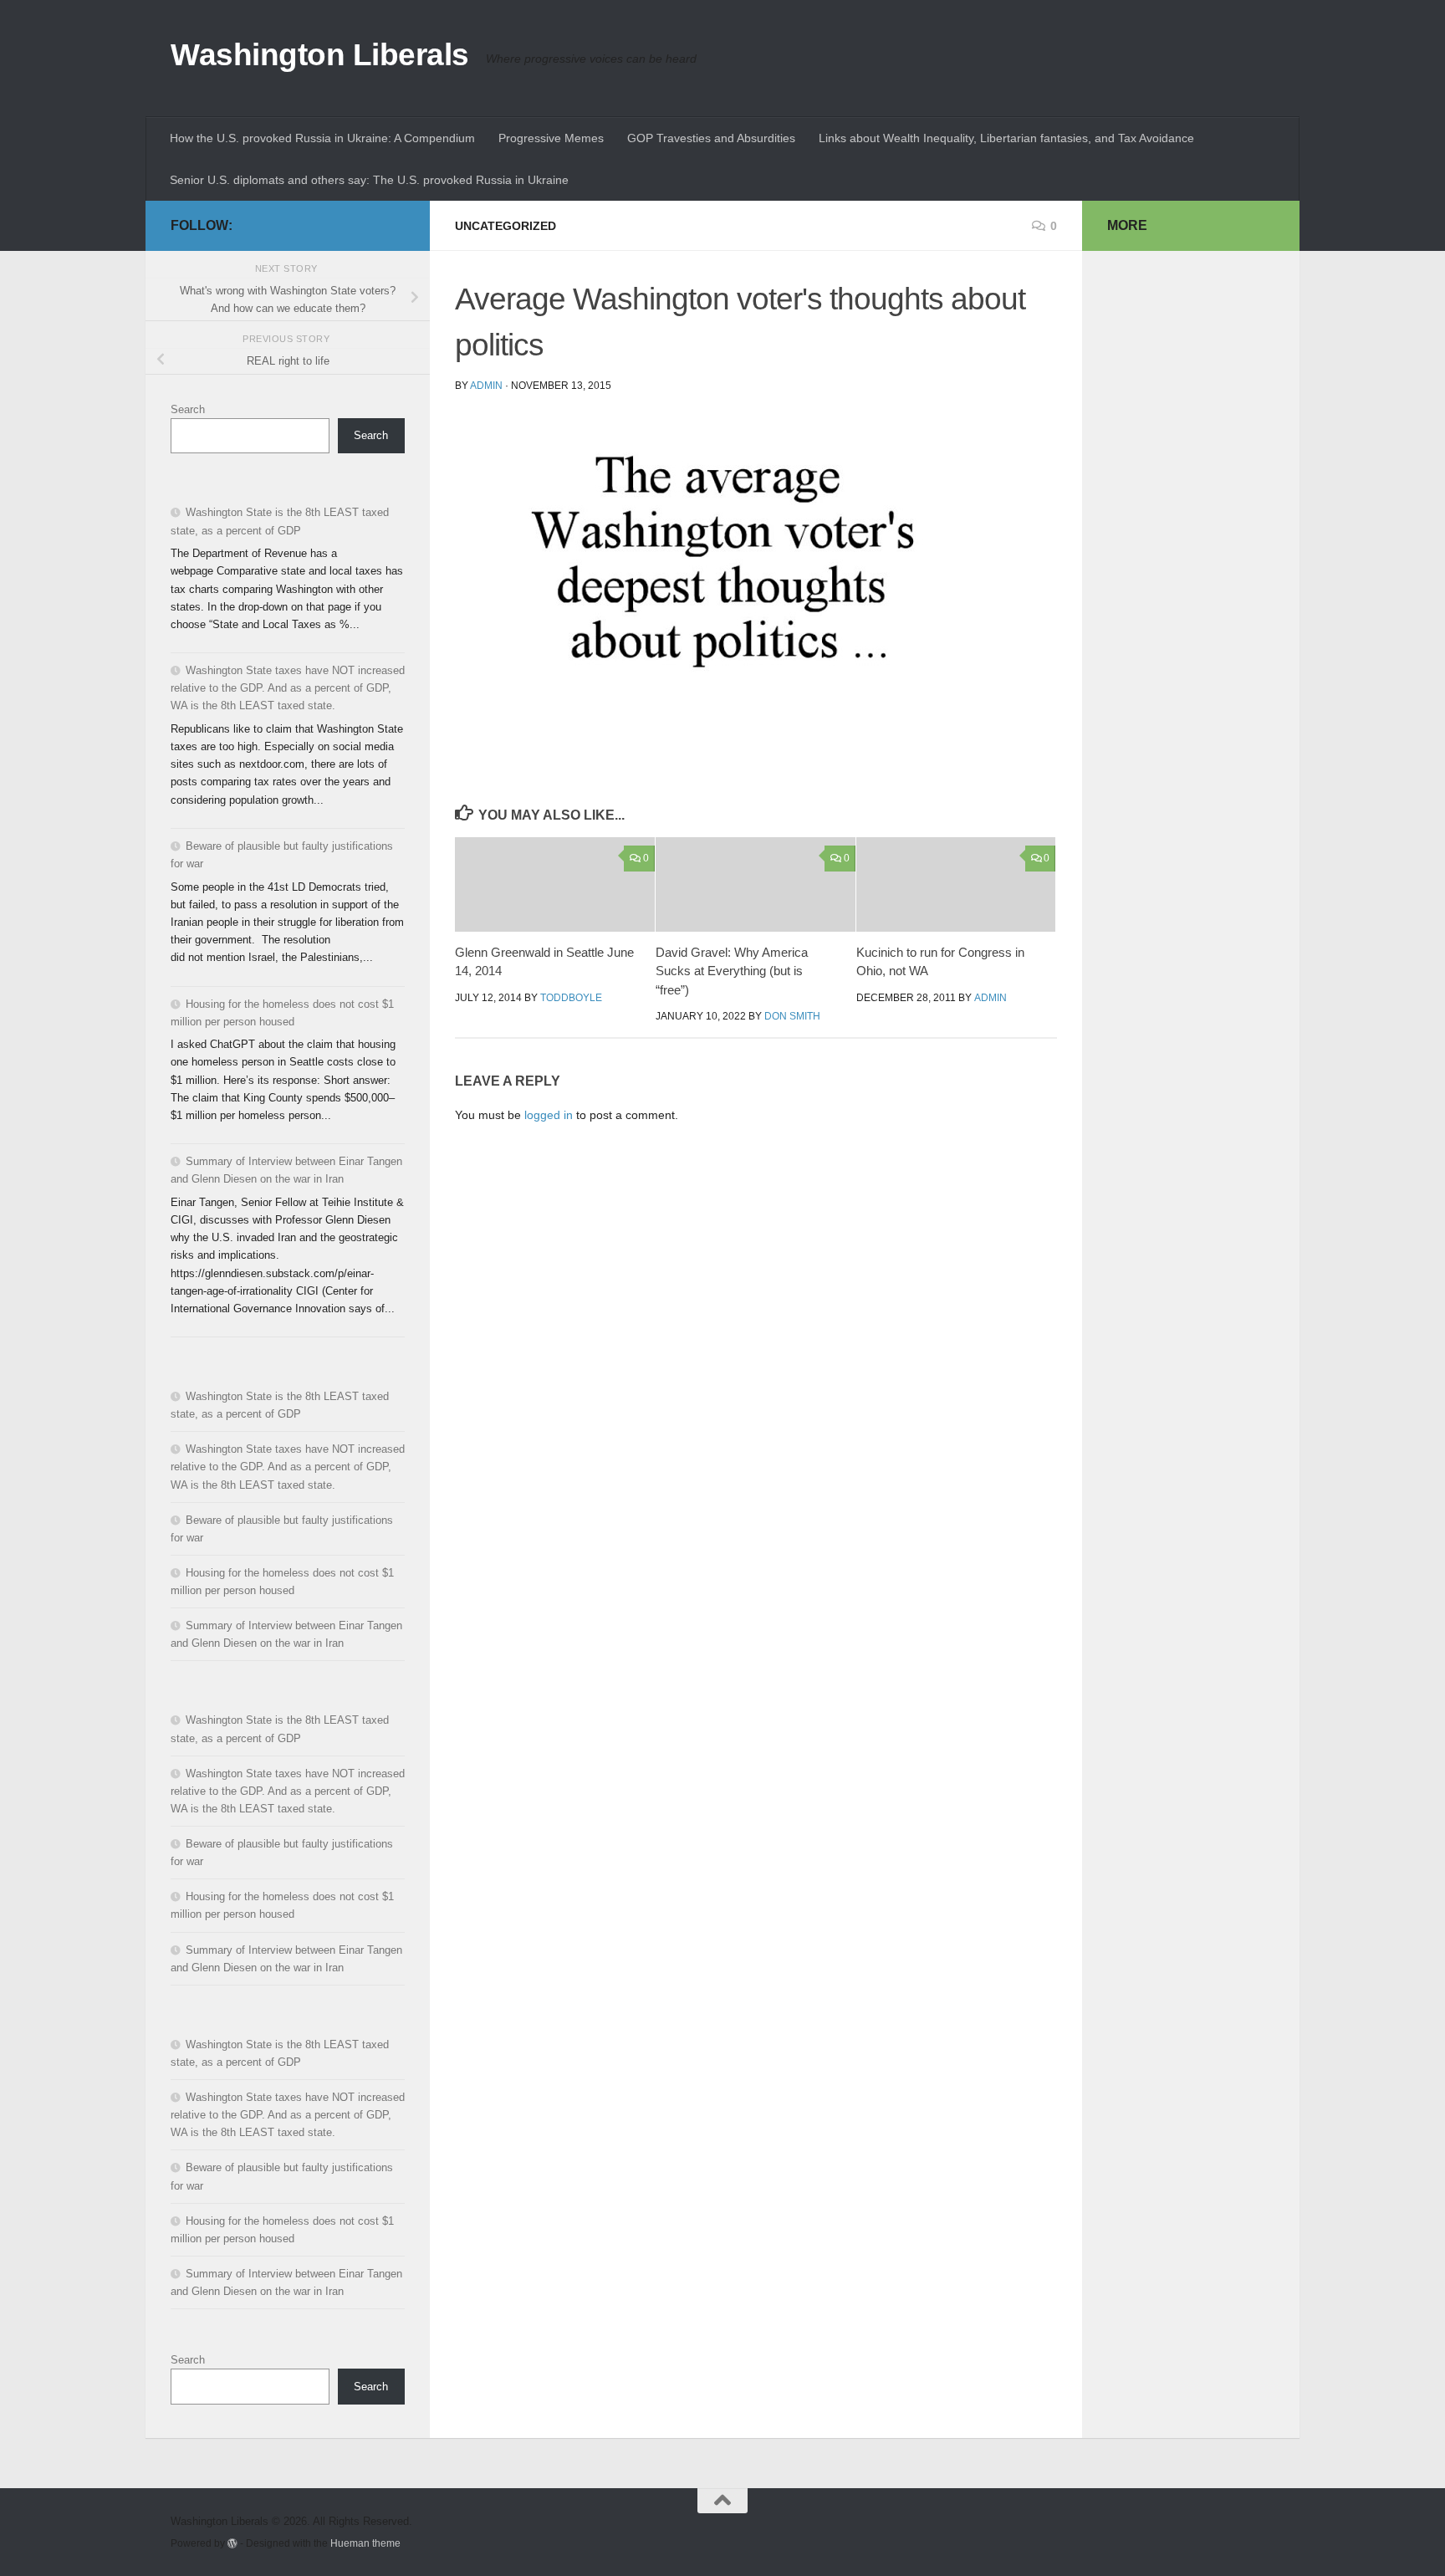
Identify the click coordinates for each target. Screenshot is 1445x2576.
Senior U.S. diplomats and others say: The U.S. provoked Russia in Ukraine (369, 180)
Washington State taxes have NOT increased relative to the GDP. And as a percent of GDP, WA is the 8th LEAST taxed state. (288, 688)
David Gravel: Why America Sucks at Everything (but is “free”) (732, 971)
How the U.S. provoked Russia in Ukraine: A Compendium (322, 138)
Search (188, 409)
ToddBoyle (571, 998)
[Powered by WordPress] (232, 2543)
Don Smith (792, 1016)
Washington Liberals (320, 55)
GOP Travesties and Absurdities (711, 138)
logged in (549, 1115)
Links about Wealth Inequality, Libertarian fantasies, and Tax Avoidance (1006, 138)
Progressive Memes (551, 138)
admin (486, 386)
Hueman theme (365, 2543)
